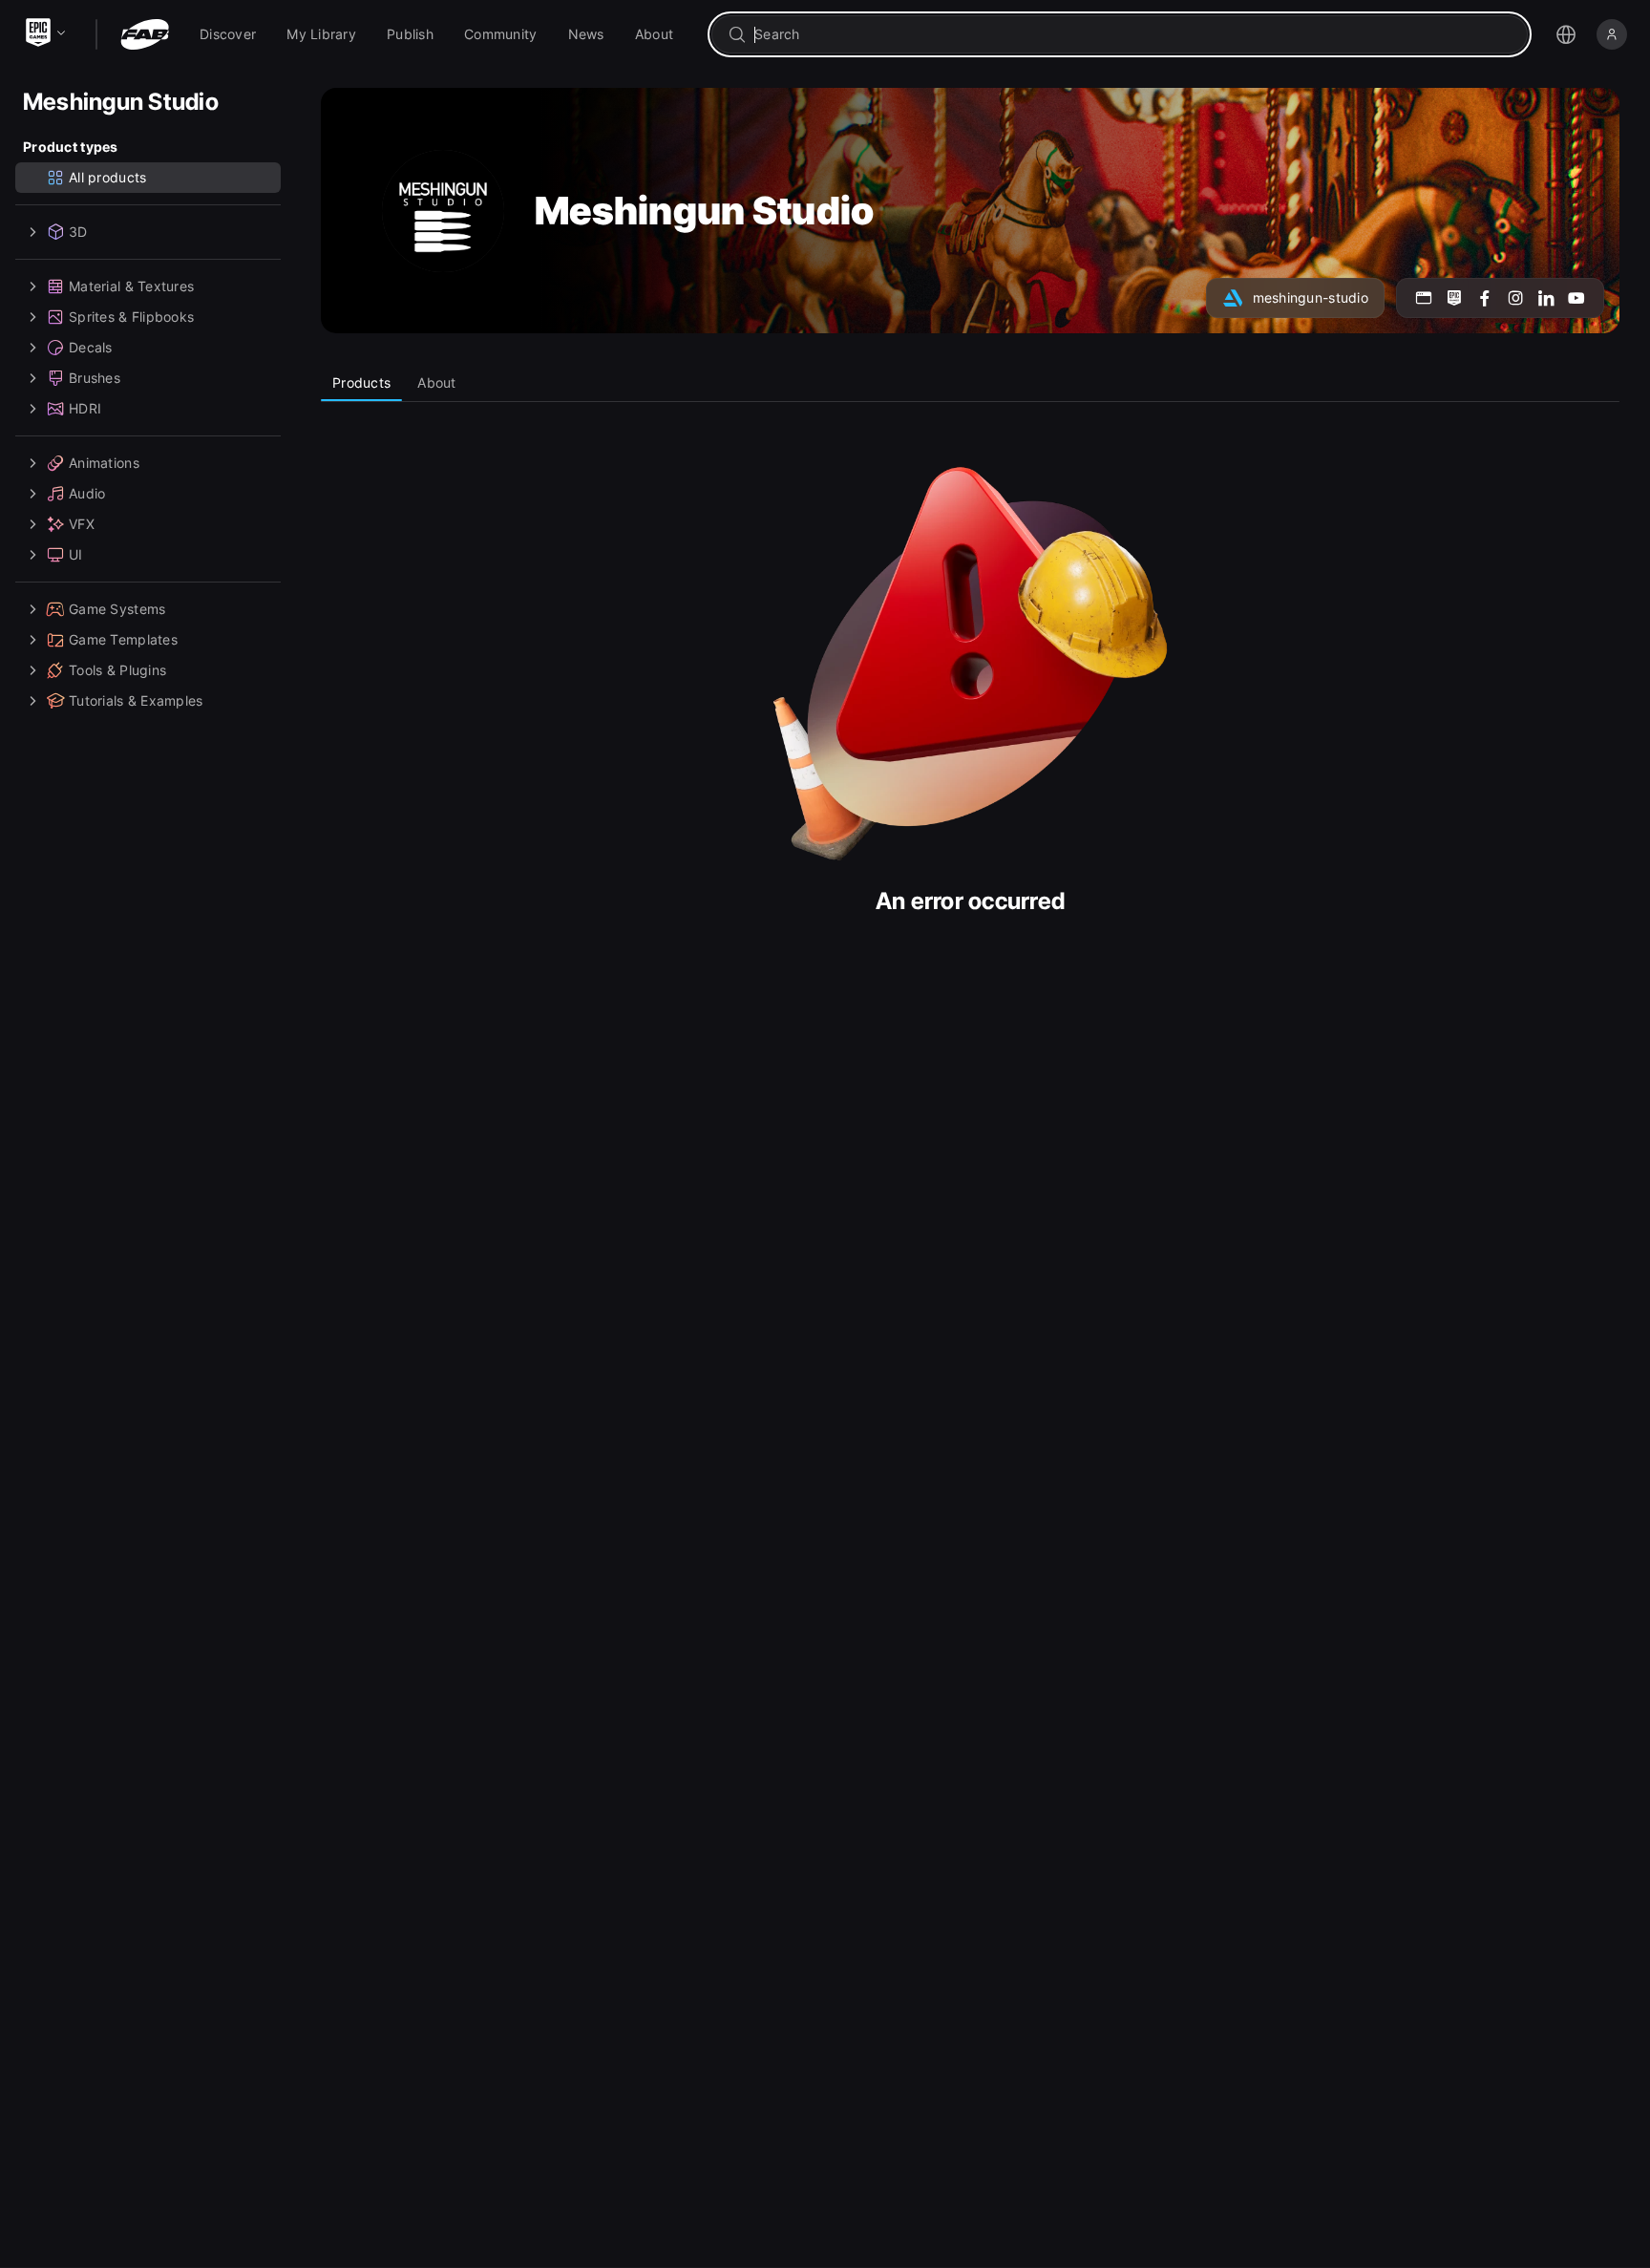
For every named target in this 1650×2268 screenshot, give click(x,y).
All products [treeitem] (107, 177)
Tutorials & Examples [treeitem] (136, 700)
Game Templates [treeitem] (123, 639)
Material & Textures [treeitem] (131, 286)
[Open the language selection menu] (1566, 34)
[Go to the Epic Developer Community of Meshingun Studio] (1454, 298)
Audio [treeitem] (87, 493)
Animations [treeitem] (104, 463)
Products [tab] (361, 382)
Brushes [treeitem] (95, 378)
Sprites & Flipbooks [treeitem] (131, 317)
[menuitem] (228, 34)
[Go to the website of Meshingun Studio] (1424, 298)
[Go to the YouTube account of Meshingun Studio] (1576, 298)
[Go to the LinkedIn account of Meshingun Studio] (1546, 298)
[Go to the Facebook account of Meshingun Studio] (1485, 298)
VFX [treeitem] (82, 524)
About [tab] (436, 382)
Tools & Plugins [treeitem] (117, 670)
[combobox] (1133, 34)
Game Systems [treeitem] (117, 609)
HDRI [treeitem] (85, 408)
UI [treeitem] (76, 554)
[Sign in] (1612, 34)
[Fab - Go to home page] (145, 34)
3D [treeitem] (78, 232)
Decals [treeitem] (91, 347)
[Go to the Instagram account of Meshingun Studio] (1515, 298)
